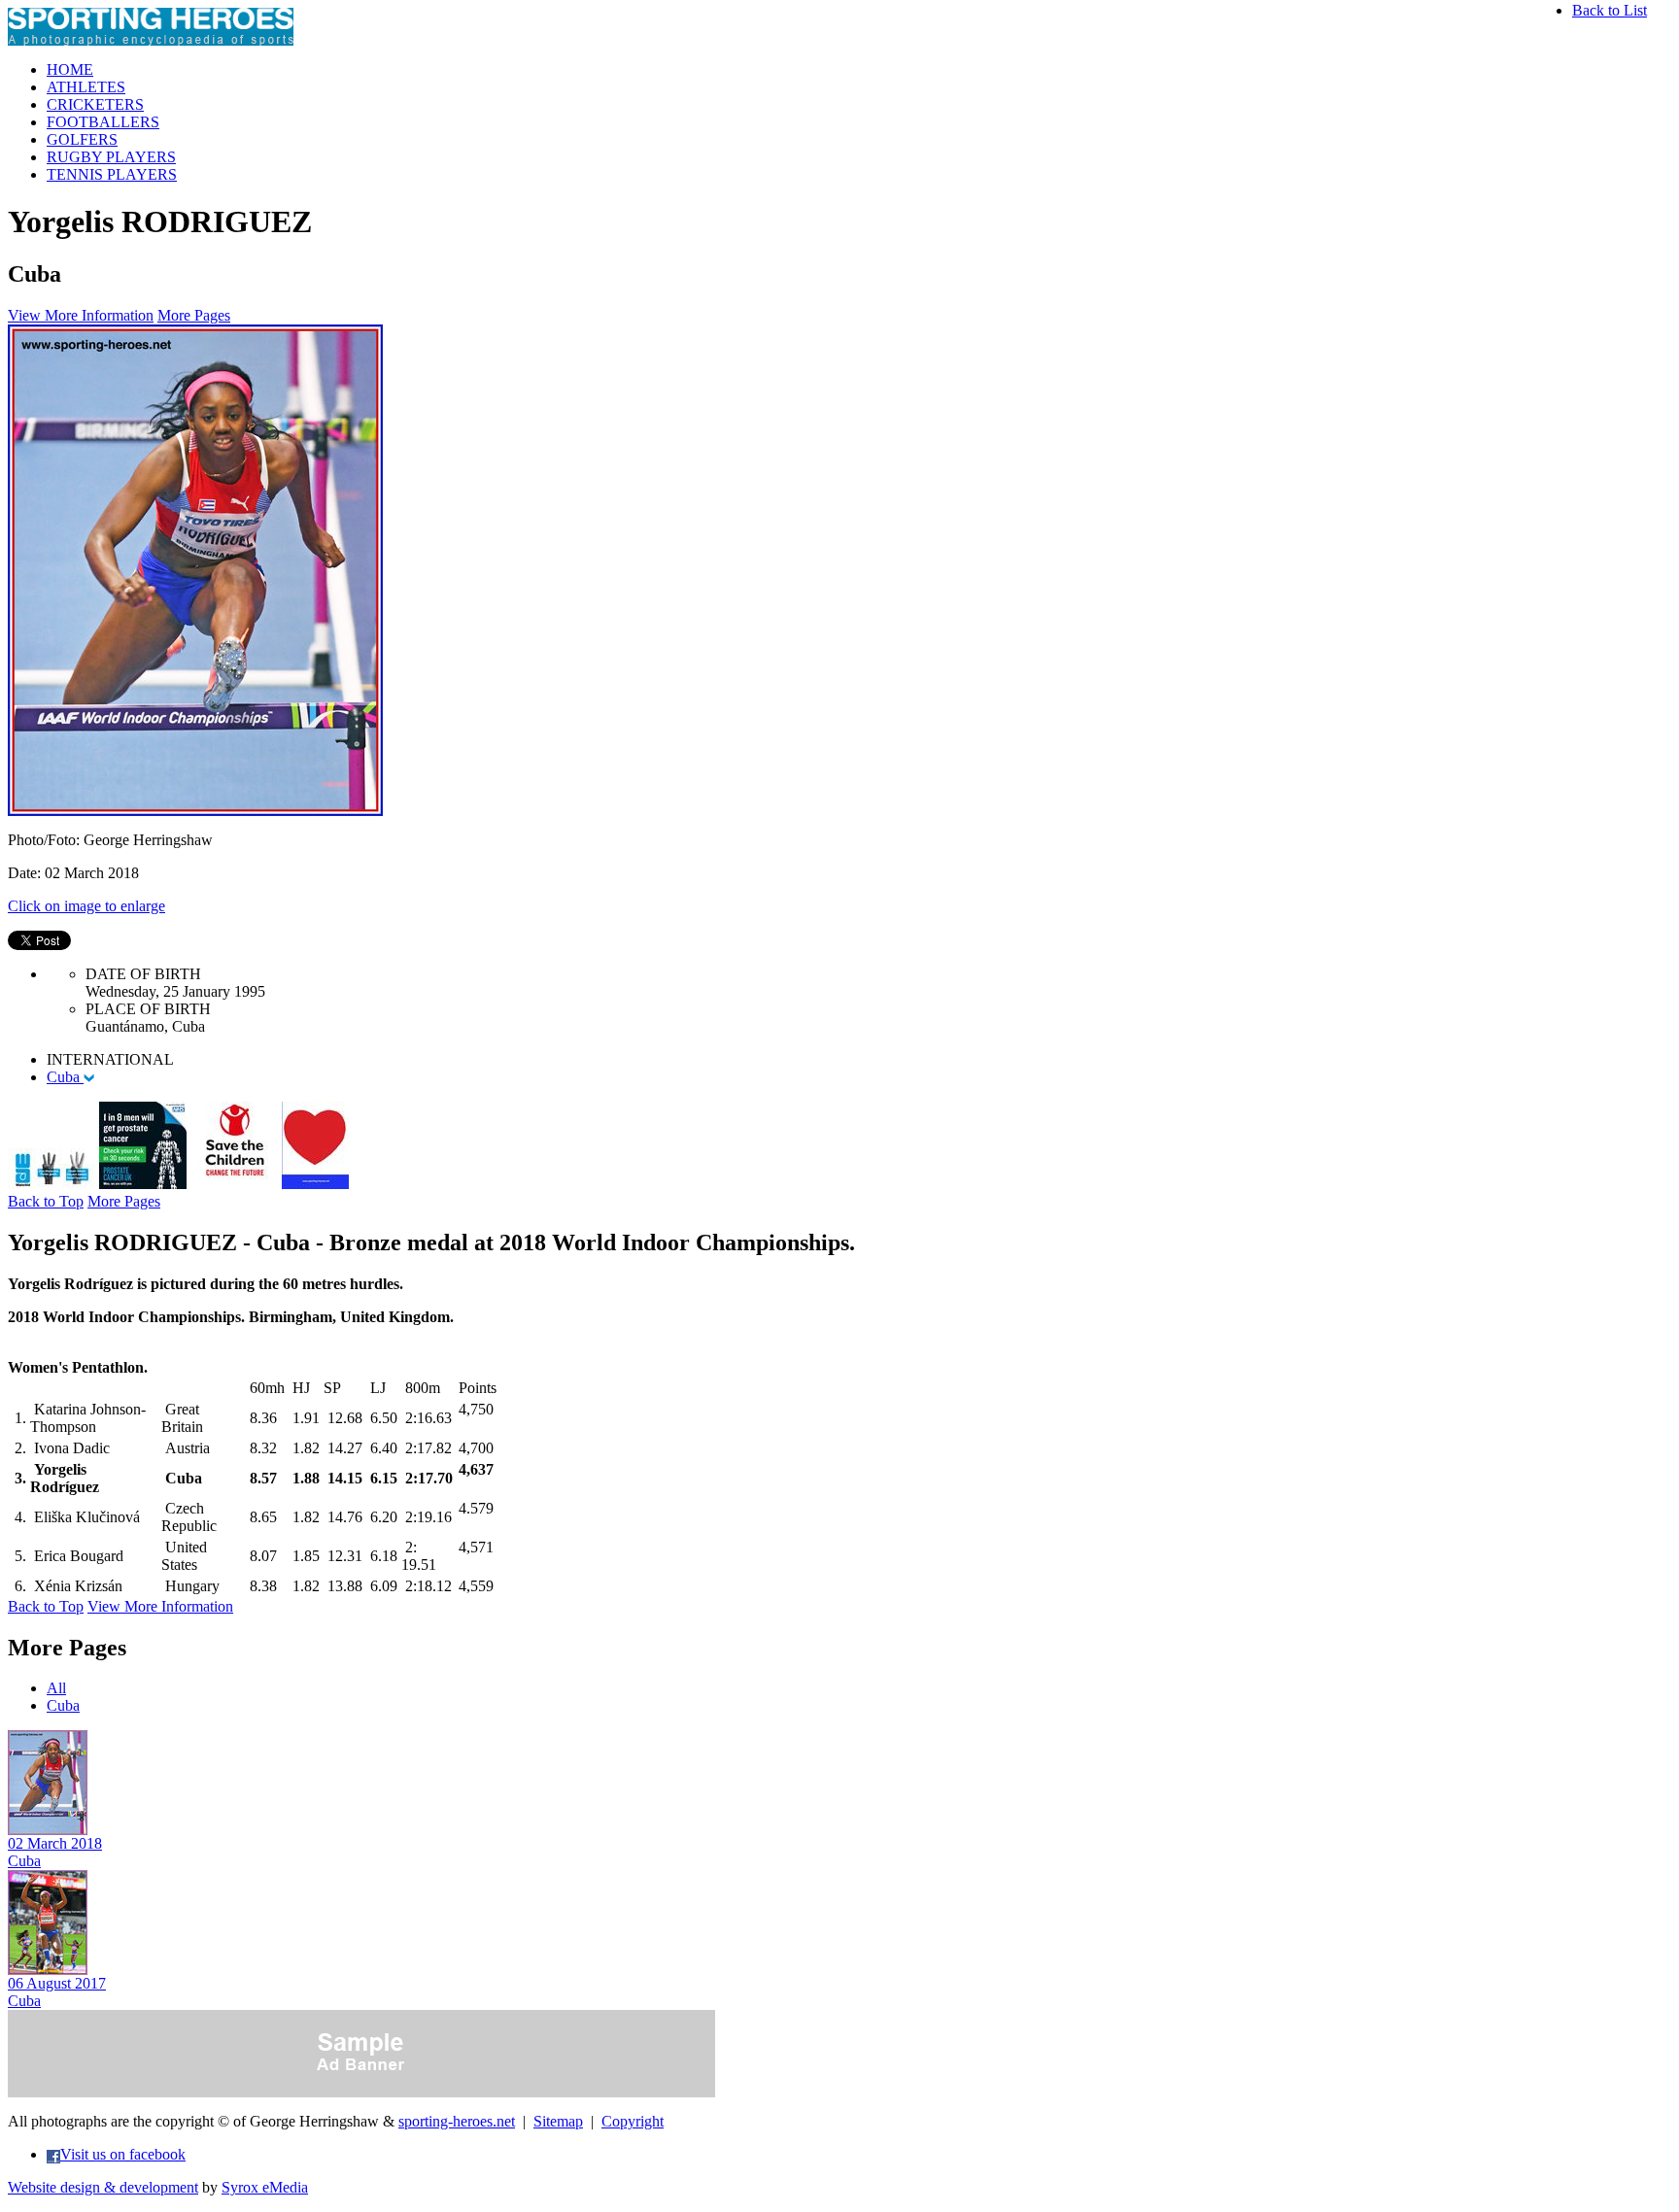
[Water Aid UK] (51, 1184)
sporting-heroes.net (457, 2121)
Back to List (1610, 10)
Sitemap (558, 2121)
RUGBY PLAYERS (111, 157)
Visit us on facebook (123, 2154)
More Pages (194, 315)
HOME (70, 69)
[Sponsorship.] (315, 1184)
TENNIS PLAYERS (112, 174)
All (56, 1688)
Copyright (633, 2121)
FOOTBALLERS (103, 122)
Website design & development (103, 2187)
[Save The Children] (234, 1184)
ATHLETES (86, 87)
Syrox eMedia (265, 2187)
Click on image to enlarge (86, 906)
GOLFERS (82, 139)
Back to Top (46, 1201)
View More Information (81, 315)
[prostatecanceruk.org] (143, 1184)
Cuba (65, 1077)
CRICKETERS (95, 104)
